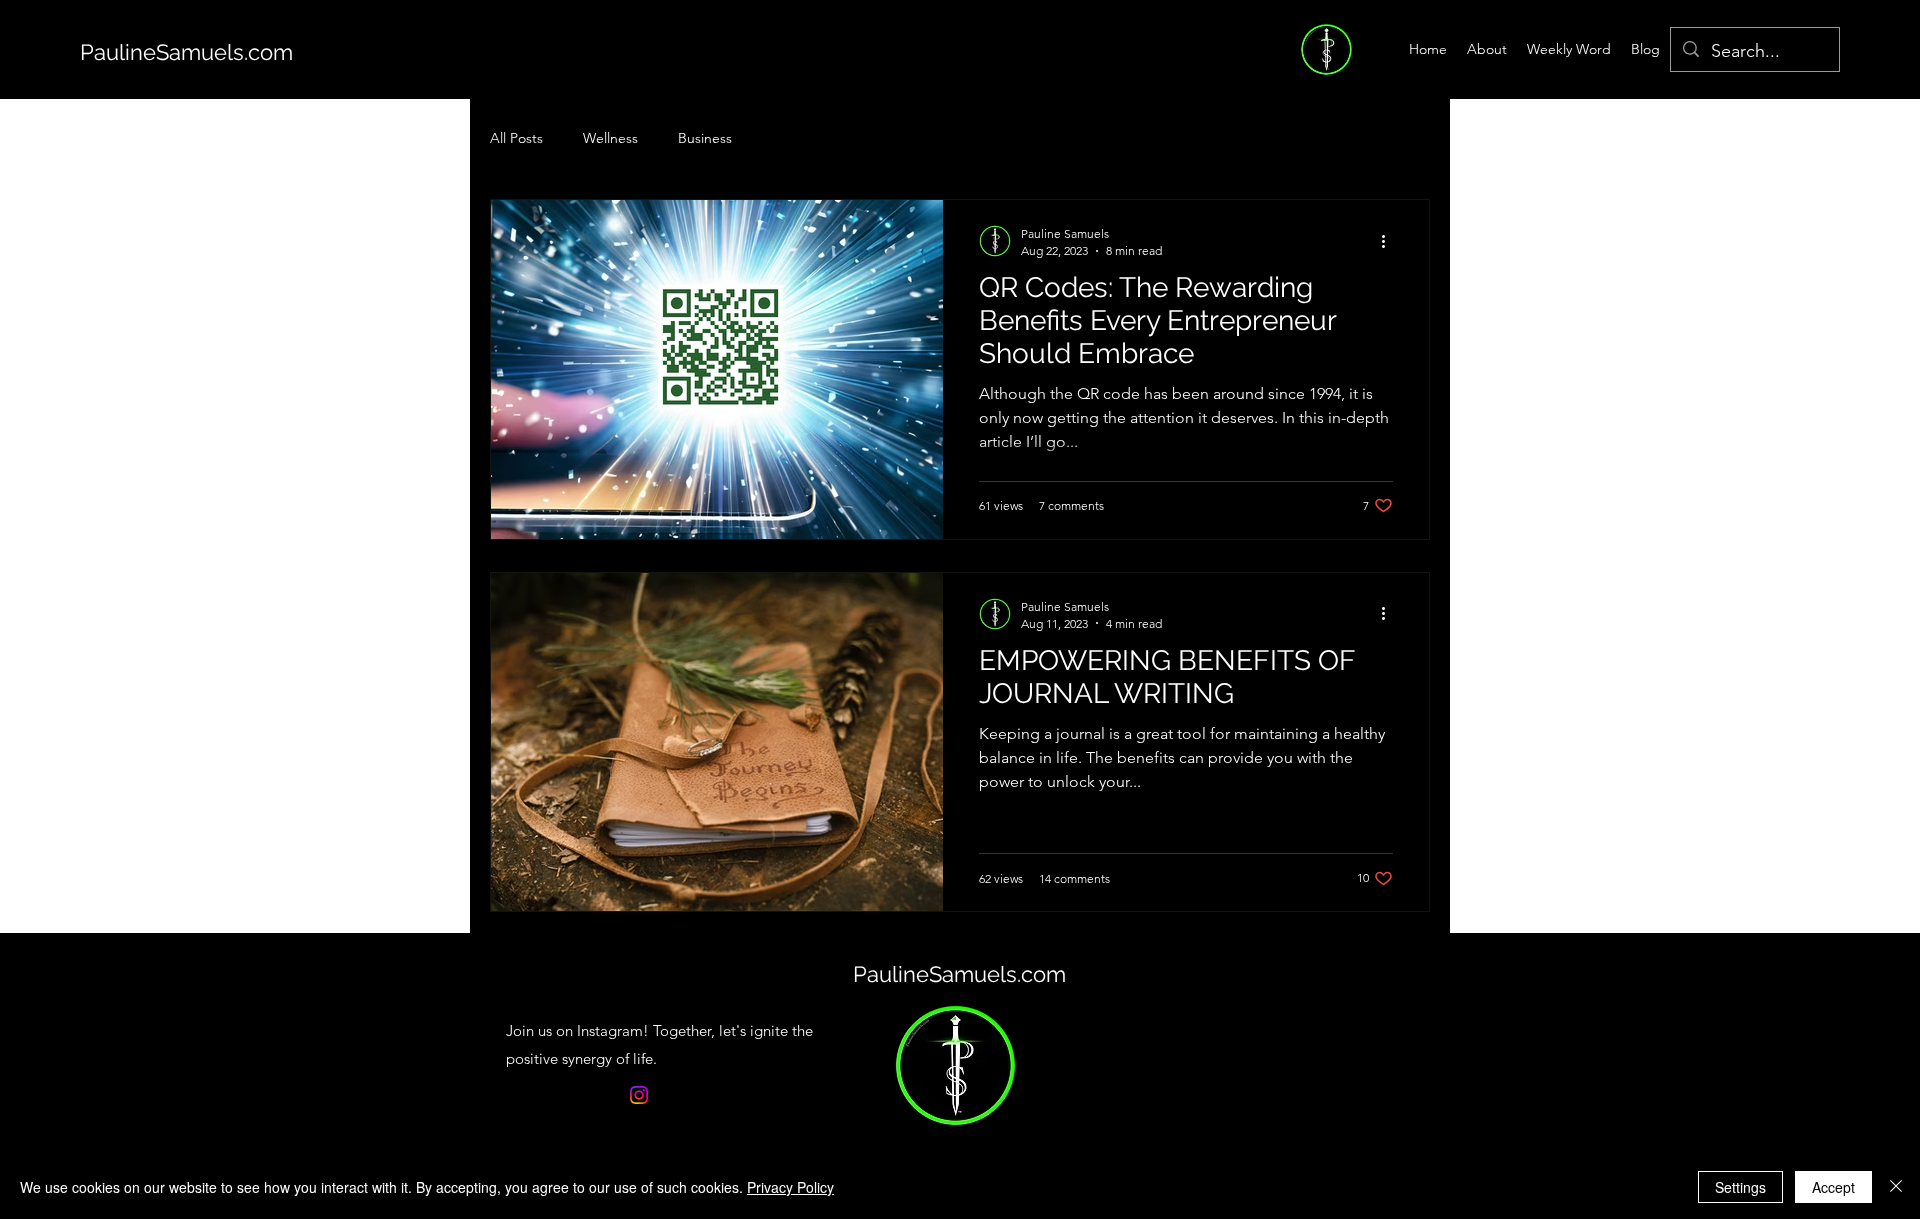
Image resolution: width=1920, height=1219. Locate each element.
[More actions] (1390, 241)
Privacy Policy (790, 1187)
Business (705, 138)
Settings (1740, 1187)
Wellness (610, 138)
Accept (1833, 1187)
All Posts (516, 138)
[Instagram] (639, 1095)
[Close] (1896, 1187)
